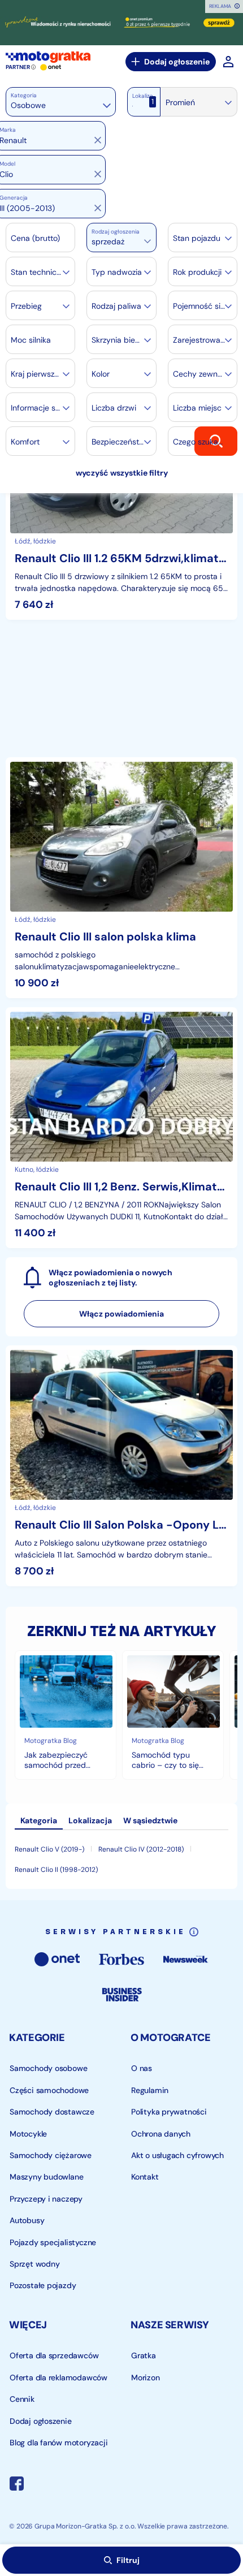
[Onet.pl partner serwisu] (51, 67)
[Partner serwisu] (121, 23)
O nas (142, 2068)
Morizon (146, 2377)
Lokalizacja (146, 96)
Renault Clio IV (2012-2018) (141, 1849)
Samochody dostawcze (52, 2112)
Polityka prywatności (169, 2112)
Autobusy (27, 2220)
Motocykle (28, 2133)
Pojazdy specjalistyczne (53, 2242)
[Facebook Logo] (17, 2485)
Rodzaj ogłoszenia (116, 232)
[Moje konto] (228, 62)
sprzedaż (108, 241)
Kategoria (24, 95)
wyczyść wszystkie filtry (122, 473)
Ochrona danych (161, 2133)
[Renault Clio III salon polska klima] (121, 878)
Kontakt (145, 2177)
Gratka (144, 2355)
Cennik (22, 2399)
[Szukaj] (216, 441)
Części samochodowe (49, 2090)
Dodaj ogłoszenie (177, 62)
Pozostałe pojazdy (43, 2285)
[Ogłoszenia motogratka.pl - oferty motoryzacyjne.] (48, 57)
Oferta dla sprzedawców (54, 2355)
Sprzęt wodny (34, 2264)
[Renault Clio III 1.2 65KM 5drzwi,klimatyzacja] (121, 499)
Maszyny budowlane (46, 2177)
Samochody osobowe (48, 2068)
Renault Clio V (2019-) (49, 1849)
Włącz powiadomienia (121, 1314)
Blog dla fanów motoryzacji (59, 2443)
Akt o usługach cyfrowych (177, 2155)
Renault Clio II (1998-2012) (56, 1870)
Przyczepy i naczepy (46, 2198)
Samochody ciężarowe (51, 2155)
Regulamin (150, 2090)
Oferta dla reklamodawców (58, 2377)
